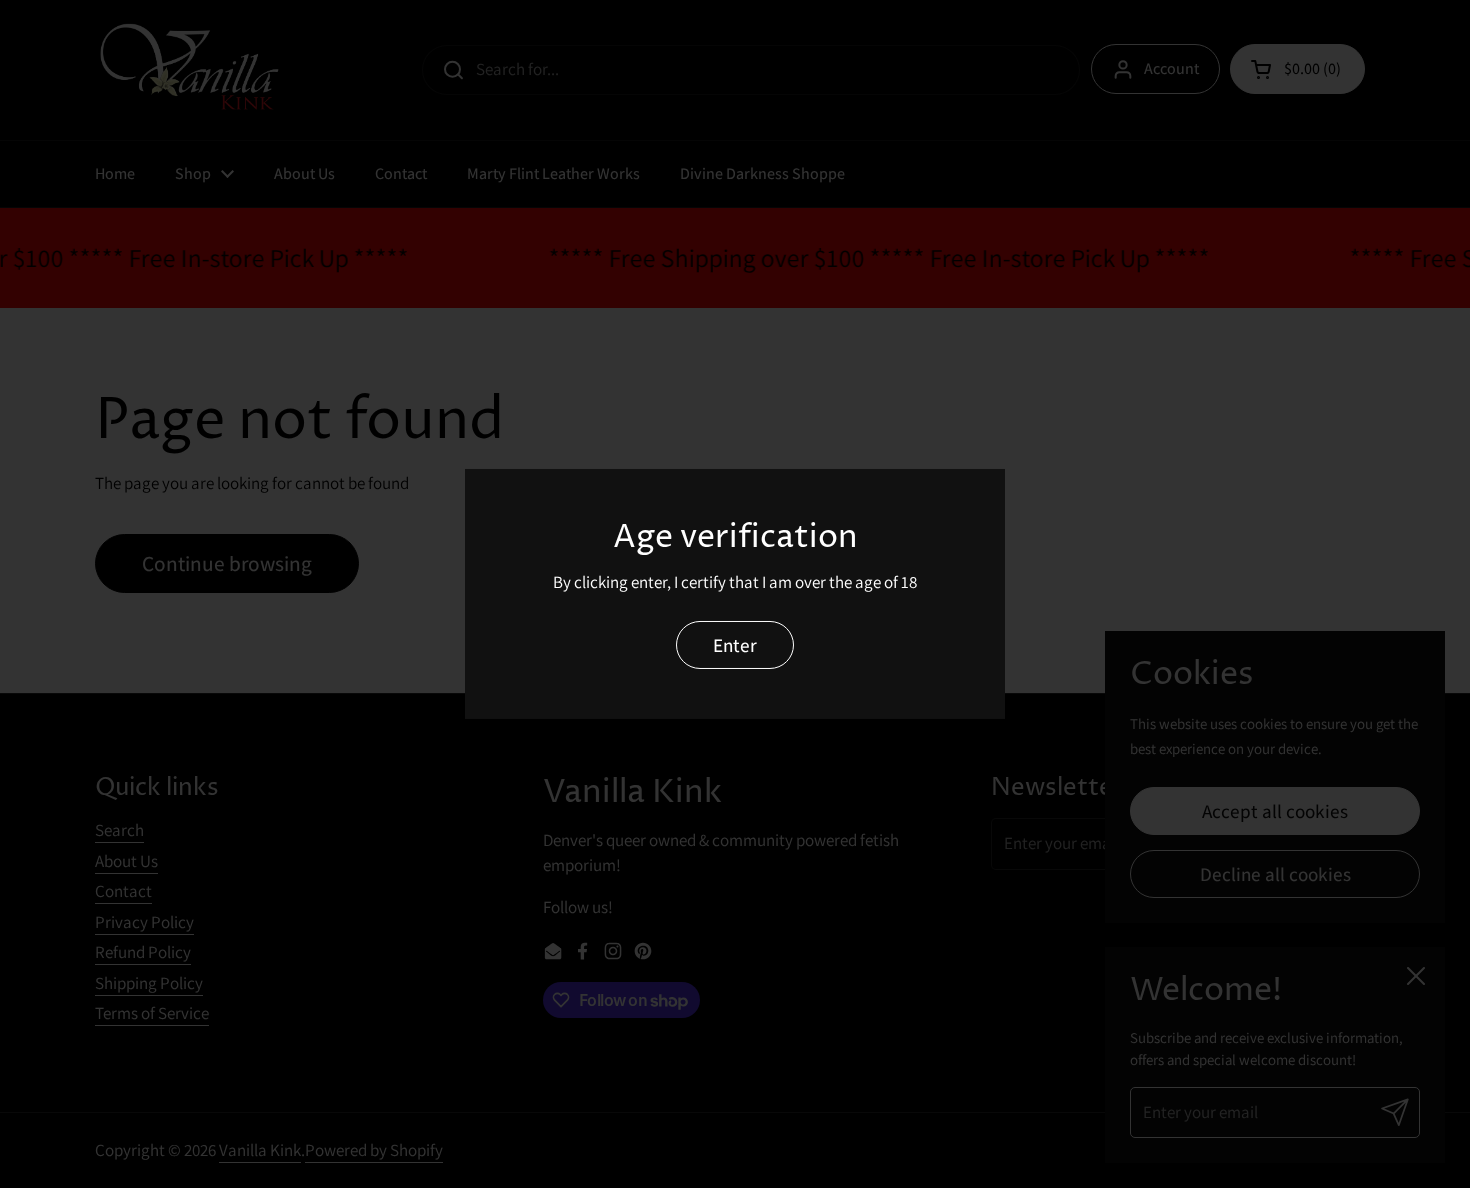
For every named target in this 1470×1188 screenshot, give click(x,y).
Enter (735, 644)
